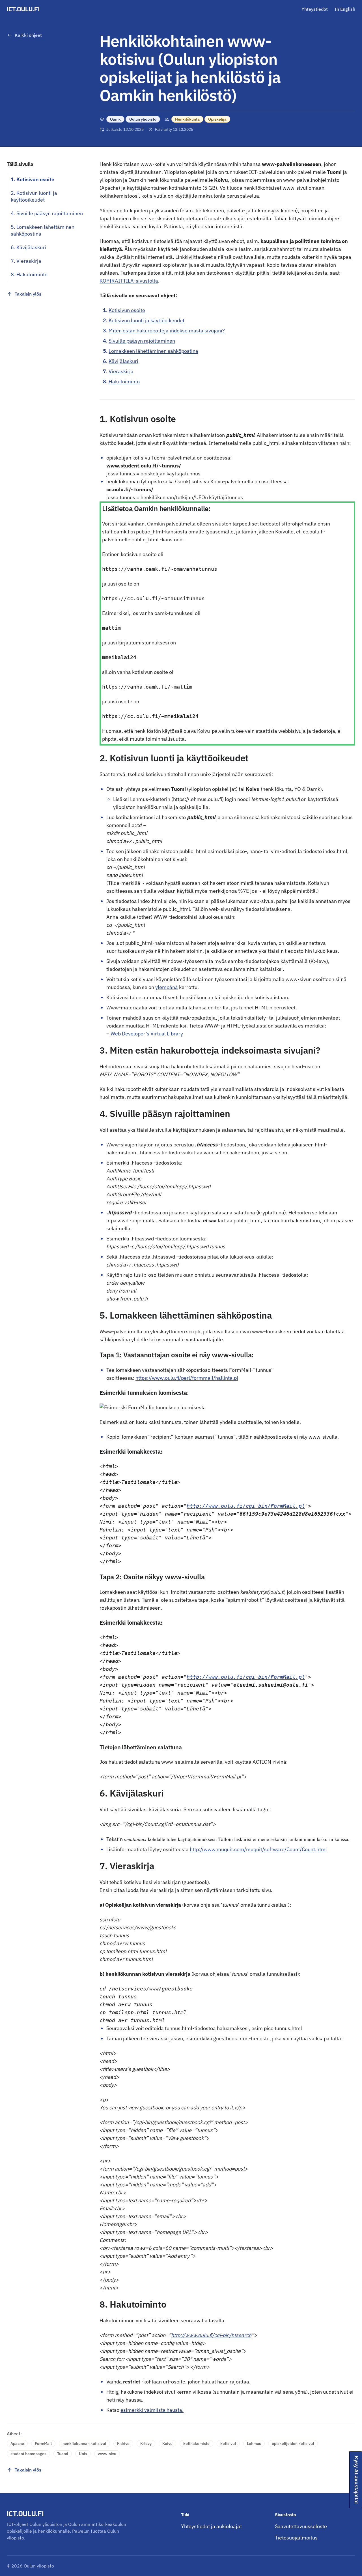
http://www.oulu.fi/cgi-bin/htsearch (211, 2335)
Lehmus (254, 2443)
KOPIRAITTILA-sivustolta (129, 281)
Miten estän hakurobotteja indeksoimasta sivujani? (167, 331)
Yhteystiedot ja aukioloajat (211, 2526)
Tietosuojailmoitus (296, 2538)
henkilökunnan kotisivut (84, 2443)
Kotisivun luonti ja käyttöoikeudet (146, 320)
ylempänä (167, 987)
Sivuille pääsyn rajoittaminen (142, 341)
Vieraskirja (121, 371)
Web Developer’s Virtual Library (147, 1034)
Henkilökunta (187, 119)
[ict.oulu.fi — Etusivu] (24, 9)
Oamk (115, 119)
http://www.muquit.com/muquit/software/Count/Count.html (258, 1849)
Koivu (167, 2443)
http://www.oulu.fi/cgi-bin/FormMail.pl (246, 1506)
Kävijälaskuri (123, 361)
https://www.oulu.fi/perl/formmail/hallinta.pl (187, 1378)
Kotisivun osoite (127, 310)
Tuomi (63, 2454)
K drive (123, 2443)
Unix (83, 2454)
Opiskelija (217, 119)
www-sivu (107, 2454)
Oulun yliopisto (143, 119)
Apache (17, 2443)
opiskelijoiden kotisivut (293, 2443)
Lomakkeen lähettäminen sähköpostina (153, 351)
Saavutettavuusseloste (301, 2526)
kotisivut (228, 2443)
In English (345, 9)
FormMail (43, 2443)
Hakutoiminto (124, 382)
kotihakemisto (196, 2443)
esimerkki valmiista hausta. (152, 2410)
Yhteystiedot (315, 9)
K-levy (146, 2443)
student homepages (28, 2454)
